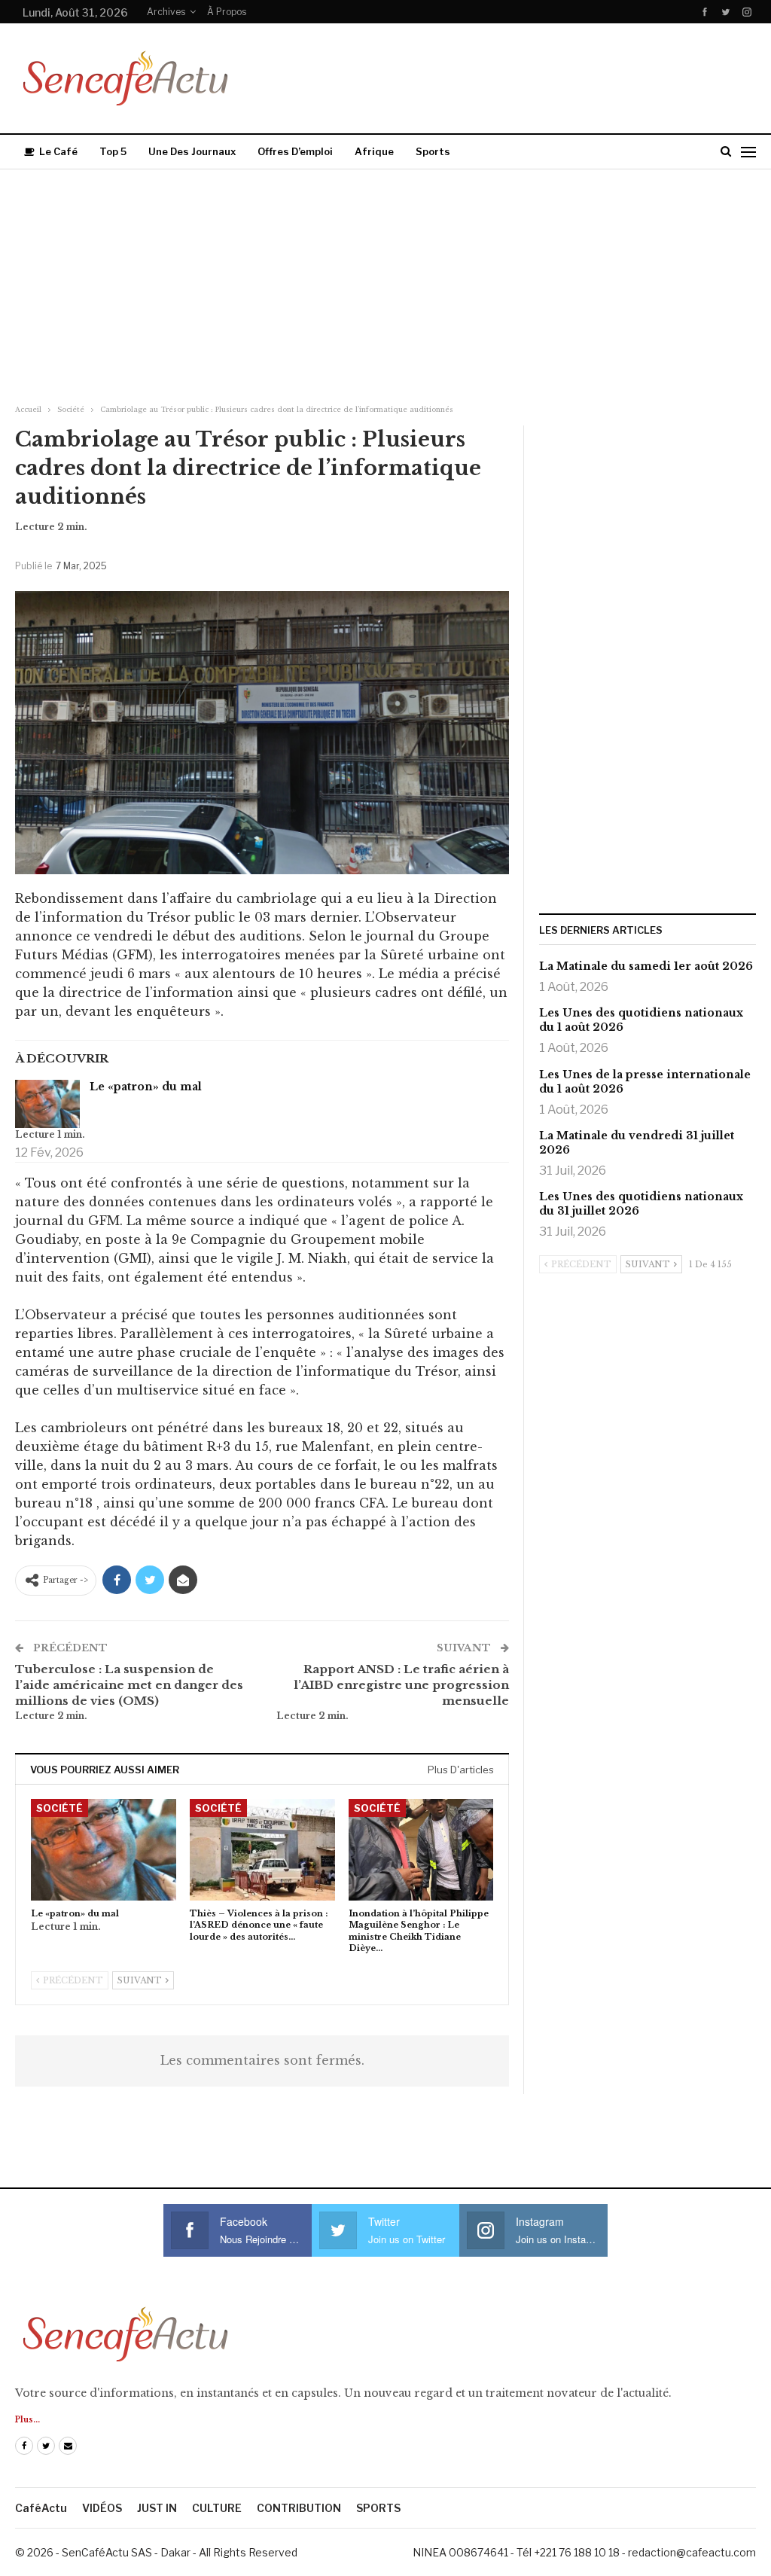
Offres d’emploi (295, 151)
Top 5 (113, 151)
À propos (227, 12)
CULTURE (217, 2508)
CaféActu (41, 2508)
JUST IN (157, 2508)
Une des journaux (192, 151)
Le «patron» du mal (146, 1087)
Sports (433, 151)
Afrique (374, 151)
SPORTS (378, 2508)
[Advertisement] (385, 282)
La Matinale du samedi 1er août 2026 (646, 966)
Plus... (27, 2420)
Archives (166, 12)
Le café (58, 151)
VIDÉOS (102, 2508)
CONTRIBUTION (299, 2508)
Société (59, 1808)
